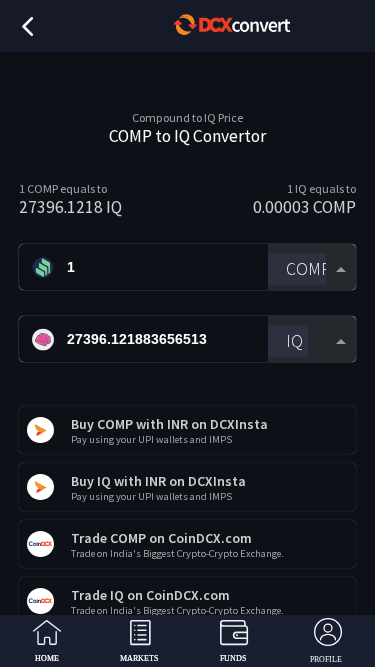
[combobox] (312, 267)
